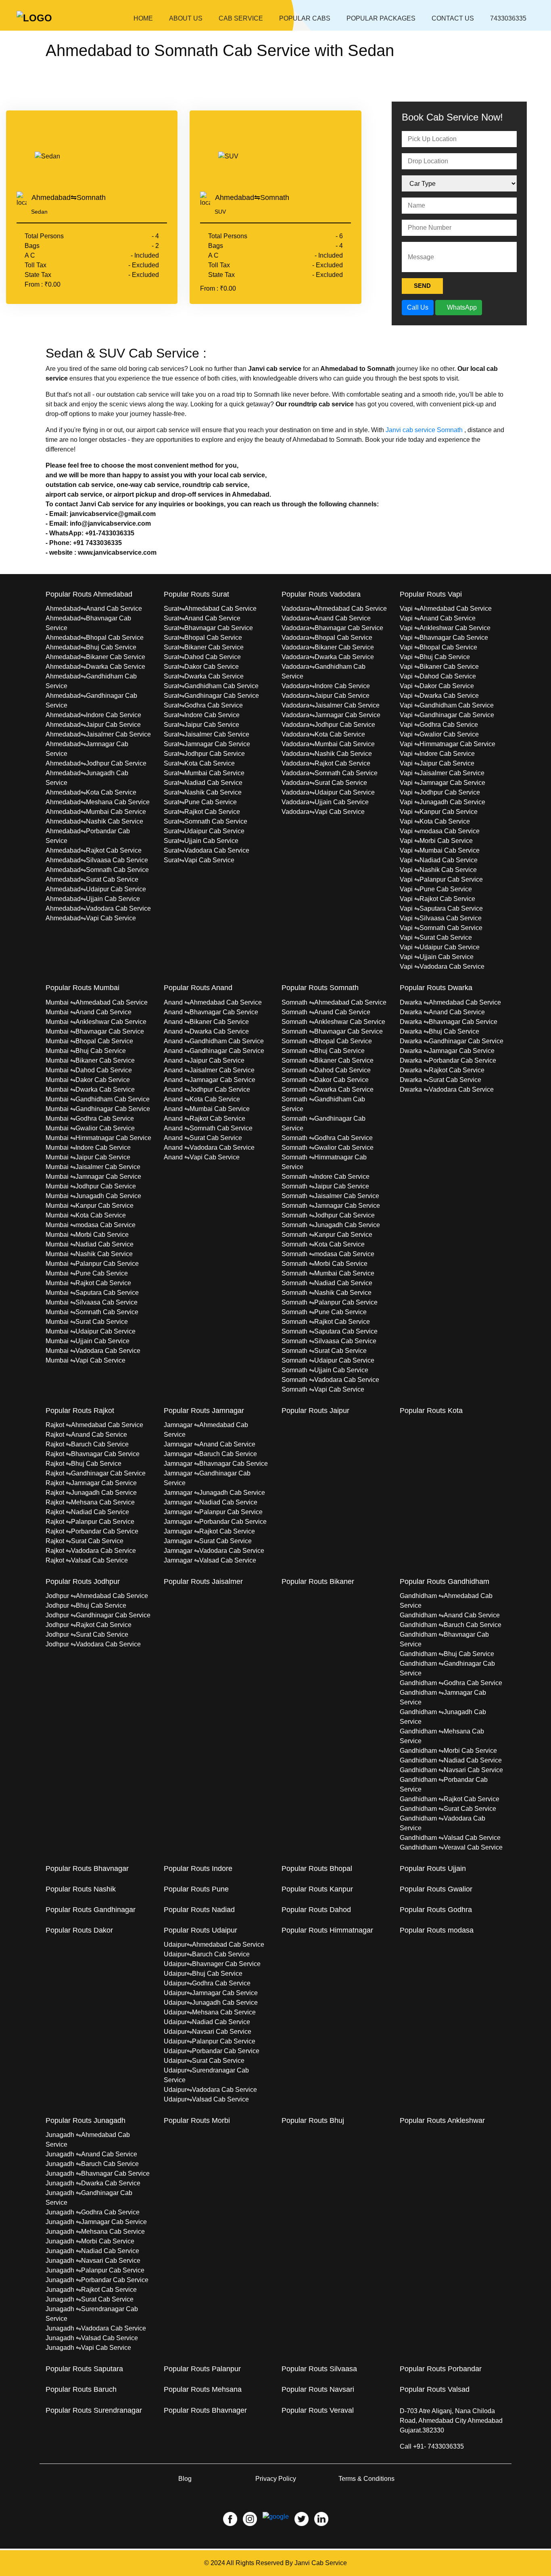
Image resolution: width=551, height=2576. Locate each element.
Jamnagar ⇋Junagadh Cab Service (214, 1493)
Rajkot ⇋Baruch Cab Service (87, 1444)
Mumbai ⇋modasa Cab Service (91, 1225)
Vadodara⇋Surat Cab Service (324, 783)
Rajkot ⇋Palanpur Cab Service (90, 1522)
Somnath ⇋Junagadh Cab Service (331, 1225)
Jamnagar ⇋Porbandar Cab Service (215, 1522)
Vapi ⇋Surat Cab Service (436, 937)
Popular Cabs (305, 18)
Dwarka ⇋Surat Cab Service (440, 1080)
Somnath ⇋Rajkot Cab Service (326, 1322)
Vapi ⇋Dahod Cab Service (438, 676)
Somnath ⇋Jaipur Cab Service (325, 1186)
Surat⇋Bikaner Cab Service (204, 647)
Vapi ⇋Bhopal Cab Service (438, 647)
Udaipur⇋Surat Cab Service (204, 2061)
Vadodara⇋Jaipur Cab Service (326, 696)
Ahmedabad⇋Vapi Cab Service (91, 918)
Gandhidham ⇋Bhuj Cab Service (447, 1654)
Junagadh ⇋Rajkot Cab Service (91, 2290)
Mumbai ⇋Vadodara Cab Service (93, 1351)
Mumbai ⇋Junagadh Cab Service (93, 1196)
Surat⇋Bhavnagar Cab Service (208, 628)
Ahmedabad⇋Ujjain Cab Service (93, 899)
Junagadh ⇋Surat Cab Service (90, 2299)
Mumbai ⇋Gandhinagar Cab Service (98, 1109)
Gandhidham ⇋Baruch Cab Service (451, 1625)
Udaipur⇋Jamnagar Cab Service (211, 1993)
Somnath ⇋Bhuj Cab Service (323, 1051)
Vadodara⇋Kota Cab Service (323, 734)
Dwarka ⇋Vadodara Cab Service (447, 1089)
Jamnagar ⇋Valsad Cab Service (210, 1560)
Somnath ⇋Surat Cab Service (324, 1351)
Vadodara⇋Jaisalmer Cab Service (331, 705)
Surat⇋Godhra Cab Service (203, 705)
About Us (186, 18)
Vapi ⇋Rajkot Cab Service (437, 899)
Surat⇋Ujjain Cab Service (201, 841)
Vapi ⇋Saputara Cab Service (441, 908)
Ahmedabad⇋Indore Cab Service (93, 715)
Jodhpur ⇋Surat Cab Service (87, 1634)
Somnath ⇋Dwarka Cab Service (328, 1089)
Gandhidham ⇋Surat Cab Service (448, 1809)
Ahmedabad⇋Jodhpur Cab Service (96, 763)
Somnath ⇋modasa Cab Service (328, 1254)
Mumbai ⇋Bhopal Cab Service (89, 1041)
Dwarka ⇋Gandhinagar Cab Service (452, 1041)
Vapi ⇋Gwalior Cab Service (439, 734)
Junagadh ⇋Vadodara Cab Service (96, 2328)
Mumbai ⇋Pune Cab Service (87, 1273)
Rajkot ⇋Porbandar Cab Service (92, 1531)
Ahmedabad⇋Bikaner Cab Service (95, 657)
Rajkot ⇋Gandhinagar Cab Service (96, 1473)
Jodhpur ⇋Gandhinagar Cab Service (98, 1615)
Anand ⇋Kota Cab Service (202, 1099)
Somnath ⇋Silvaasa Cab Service (329, 1341)
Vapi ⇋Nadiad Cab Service (439, 860)
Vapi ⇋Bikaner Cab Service (439, 667)
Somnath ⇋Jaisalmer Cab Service (330, 1196)
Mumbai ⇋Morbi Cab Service (87, 1235)
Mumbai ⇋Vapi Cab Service (86, 1360)
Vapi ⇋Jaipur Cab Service (437, 763)
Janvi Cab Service (321, 2563)
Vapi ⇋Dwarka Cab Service (439, 696)
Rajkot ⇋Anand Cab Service (86, 1435)
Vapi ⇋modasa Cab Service (440, 831)
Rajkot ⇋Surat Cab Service (85, 1541)
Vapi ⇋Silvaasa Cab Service (441, 918)
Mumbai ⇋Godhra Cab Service (90, 1118)
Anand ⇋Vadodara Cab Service (209, 1148)
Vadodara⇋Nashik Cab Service (327, 754)
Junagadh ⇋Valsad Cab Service (92, 2338)
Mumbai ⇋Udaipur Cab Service (91, 1331)
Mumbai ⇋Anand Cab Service (89, 1012)
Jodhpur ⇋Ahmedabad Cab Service (97, 1596)
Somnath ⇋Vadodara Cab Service (330, 1380)
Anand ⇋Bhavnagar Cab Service (211, 1012)
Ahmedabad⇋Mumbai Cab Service (96, 812)
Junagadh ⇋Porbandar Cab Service (97, 2280)
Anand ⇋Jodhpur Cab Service (207, 1089)
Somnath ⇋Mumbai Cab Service (328, 1273)
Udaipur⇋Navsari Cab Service (208, 2032)
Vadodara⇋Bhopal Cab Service (327, 638)
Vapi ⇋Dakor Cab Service (437, 686)
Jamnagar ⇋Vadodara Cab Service (214, 1551)
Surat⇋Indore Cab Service (202, 715)
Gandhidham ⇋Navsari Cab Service (451, 1770)
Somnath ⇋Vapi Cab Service (323, 1389)
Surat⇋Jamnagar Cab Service (207, 744)
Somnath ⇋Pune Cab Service (324, 1312)
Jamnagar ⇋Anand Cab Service (210, 1444)
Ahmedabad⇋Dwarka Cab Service (95, 667)
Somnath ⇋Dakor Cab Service (325, 1080)
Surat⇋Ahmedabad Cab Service (210, 609)
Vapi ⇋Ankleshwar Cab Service (445, 628)
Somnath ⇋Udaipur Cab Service (328, 1360)
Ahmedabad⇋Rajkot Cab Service (94, 850)
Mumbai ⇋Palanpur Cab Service (92, 1264)
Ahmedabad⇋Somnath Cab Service (97, 870)
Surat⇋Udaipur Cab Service (204, 831)
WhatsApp (461, 307)
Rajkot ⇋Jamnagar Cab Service (91, 1483)
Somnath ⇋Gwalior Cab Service (328, 1148)
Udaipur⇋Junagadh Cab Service (211, 2003)
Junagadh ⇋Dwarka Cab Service (93, 2183)
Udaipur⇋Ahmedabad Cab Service (214, 1944)
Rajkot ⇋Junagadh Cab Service (91, 1493)
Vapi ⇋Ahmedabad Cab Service (446, 609)
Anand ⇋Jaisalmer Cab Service (209, 1070)
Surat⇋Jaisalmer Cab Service (207, 734)
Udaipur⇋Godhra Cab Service (207, 1983)
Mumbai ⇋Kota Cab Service (86, 1215)
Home (143, 18)
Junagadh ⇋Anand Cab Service (91, 2154)
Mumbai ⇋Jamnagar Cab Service (93, 1177)
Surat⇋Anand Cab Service (202, 618)
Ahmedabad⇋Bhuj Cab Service (91, 647)
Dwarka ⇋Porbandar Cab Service (448, 1060)
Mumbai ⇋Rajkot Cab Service (88, 1283)
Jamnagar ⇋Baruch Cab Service (210, 1454)
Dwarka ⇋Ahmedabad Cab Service (450, 1002)
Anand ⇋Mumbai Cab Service (207, 1109)
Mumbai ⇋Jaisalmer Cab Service (93, 1167)
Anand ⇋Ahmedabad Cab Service (213, 1002)
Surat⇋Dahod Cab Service (202, 657)
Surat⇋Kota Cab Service (199, 763)
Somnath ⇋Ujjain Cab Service (325, 1370)
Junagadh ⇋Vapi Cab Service (88, 2348)
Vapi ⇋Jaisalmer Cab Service (442, 773)
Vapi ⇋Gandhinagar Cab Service (447, 715)
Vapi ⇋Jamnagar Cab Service (442, 783)
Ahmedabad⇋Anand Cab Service (94, 609)
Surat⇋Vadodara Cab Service (207, 850)
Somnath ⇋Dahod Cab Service (326, 1070)
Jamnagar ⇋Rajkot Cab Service (209, 1531)
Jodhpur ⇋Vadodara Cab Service (93, 1644)
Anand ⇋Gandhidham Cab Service (214, 1041)
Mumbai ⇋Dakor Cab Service (88, 1080)
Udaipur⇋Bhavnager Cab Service (212, 1964)
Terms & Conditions (366, 2479)
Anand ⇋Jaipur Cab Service (204, 1060)
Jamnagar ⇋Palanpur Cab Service (213, 1512)
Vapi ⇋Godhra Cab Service (439, 725)
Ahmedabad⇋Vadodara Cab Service (98, 908)
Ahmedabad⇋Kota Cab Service (91, 792)
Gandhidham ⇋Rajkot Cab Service (450, 1799)
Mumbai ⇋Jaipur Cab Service (88, 1157)
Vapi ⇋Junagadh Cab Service (442, 802)
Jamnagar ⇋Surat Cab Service (208, 1541)
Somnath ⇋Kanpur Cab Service (327, 1235)
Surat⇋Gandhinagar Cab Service (211, 696)
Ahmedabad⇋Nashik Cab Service (94, 821)
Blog (185, 2479)
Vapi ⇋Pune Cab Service (436, 889)
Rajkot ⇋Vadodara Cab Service (91, 1551)
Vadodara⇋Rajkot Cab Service (326, 763)
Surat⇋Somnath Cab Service (206, 821)
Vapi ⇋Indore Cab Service (437, 754)
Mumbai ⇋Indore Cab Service (88, 1148)
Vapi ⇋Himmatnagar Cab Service (448, 744)
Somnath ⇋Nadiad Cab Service (327, 1283)
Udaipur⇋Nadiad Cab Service (207, 2022)
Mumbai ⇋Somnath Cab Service (92, 1312)
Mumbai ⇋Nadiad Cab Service (90, 1244)
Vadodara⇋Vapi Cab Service (323, 812)
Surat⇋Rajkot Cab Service (202, 812)
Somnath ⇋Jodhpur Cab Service (328, 1215)
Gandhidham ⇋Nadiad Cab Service (451, 1760)
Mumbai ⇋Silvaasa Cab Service (92, 1302)
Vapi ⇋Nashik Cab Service (438, 870)
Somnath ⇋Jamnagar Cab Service (331, 1206)
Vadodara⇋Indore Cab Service (326, 686)
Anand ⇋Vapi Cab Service (202, 1157)
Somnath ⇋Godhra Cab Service (327, 1138)
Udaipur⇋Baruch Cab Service (207, 1954)
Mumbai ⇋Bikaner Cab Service (90, 1060)
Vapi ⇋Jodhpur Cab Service (440, 792)
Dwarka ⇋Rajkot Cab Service (442, 1070)
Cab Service (241, 18)
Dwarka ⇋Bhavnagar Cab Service (449, 1022)
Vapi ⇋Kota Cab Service (435, 821)
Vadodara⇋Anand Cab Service (326, 618)
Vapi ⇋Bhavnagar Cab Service (444, 638)
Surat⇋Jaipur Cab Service (201, 725)
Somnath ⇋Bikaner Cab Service (328, 1060)
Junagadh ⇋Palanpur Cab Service (95, 2270)
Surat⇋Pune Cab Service (200, 802)
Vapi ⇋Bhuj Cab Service (435, 657)
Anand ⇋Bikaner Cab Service (206, 1022)
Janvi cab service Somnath (424, 430)
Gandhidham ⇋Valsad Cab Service (450, 1838)
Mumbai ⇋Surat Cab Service (87, 1322)
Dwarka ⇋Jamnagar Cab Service (447, 1051)
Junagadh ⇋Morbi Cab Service (90, 2241)
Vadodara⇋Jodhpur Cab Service (328, 725)
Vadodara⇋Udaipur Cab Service (328, 792)
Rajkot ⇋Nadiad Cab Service (87, 1512)
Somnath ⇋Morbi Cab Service (325, 1264)
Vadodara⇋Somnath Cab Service (330, 773)
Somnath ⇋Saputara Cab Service (330, 1331)
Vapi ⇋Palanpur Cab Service (441, 879)
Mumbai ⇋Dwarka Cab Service (90, 1089)
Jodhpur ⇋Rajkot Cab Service (89, 1625)
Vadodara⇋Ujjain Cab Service (325, 802)
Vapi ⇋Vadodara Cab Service (442, 967)
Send (422, 286)
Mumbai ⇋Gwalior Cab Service (90, 1128)
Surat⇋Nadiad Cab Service (203, 783)
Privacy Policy (276, 2479)
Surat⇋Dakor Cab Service (201, 667)
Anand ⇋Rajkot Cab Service (205, 1118)
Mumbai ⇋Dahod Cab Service (89, 1070)
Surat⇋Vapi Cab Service (199, 860)
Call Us (418, 307)
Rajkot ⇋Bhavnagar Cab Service (93, 1454)
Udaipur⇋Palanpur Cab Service (210, 2041)
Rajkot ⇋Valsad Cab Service (87, 1560)
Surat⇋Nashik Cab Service (203, 792)
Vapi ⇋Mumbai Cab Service (440, 850)
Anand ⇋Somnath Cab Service (208, 1128)
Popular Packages (381, 18)
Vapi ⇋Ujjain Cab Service (437, 957)
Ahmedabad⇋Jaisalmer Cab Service (98, 734)
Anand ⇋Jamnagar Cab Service (210, 1080)
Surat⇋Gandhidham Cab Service (211, 686)
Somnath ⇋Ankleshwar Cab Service (333, 1022)
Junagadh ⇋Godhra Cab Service (93, 2212)
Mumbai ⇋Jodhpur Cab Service (91, 1186)
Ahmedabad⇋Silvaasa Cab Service (97, 860)
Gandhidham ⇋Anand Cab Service (450, 1615)
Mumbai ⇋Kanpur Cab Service (90, 1206)
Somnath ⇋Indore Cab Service (326, 1177)
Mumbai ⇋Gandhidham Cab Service (98, 1099)
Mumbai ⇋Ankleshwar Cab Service (96, 1022)
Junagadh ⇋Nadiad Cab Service (92, 2251)
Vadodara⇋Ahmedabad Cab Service (334, 609)
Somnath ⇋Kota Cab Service (323, 1244)
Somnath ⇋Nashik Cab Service (327, 1293)
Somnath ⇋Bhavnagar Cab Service (332, 1031)
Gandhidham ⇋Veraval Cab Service (451, 1847)
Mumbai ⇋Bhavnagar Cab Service (95, 1031)
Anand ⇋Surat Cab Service (203, 1138)
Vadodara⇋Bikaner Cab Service (328, 647)
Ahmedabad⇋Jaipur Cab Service (93, 725)
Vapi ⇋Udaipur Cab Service (440, 947)
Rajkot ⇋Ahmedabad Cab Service (94, 1425)
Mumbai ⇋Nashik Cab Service (89, 1254)
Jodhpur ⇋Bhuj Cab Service (86, 1605)
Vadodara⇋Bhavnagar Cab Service (332, 628)
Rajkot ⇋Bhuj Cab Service (83, 1464)
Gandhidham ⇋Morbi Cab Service (448, 1751)
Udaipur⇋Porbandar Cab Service (212, 2051)
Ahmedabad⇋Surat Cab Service (92, 879)
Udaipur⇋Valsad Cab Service (206, 2099)
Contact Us (453, 18)
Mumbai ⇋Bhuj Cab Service (86, 1051)
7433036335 (508, 18)
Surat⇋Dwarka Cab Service (204, 676)
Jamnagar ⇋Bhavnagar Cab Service (216, 1464)
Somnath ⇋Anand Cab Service (326, 1012)
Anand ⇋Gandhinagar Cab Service (214, 1051)
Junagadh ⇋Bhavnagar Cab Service (98, 2173)
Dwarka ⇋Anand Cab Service (442, 1012)
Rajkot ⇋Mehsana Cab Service (90, 1502)
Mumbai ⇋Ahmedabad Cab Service (97, 1002)
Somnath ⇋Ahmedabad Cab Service (334, 1002)
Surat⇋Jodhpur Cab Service (204, 754)
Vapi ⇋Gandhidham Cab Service (447, 705)
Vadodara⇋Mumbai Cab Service (328, 744)
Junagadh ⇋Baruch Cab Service (92, 2164)
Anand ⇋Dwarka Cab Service (206, 1031)
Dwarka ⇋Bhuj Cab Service (439, 1031)
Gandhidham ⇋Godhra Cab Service (451, 1683)
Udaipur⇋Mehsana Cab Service (210, 2012)
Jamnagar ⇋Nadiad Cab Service (211, 1502)
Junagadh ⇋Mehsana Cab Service (95, 2232)
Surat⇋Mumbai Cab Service (204, 773)
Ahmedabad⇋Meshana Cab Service (98, 802)
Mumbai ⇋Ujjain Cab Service (88, 1341)
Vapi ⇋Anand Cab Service (438, 618)
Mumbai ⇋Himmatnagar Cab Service (98, 1138)
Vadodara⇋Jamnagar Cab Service (331, 715)
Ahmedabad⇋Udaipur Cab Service (96, 889)
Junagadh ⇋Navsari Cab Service (93, 2261)
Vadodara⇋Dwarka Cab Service (328, 657)
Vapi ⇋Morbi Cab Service (436, 841)
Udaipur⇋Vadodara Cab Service (210, 2090)
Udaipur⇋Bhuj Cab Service (203, 1974)
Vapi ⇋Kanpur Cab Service (439, 812)
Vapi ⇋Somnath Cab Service (441, 928)
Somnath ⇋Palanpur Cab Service (330, 1302)
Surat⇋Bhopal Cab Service (203, 638)
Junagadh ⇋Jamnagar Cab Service (96, 2222)
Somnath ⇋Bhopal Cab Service (327, 1041)
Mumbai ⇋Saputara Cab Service (92, 1293)
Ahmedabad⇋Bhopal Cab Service (95, 638)
